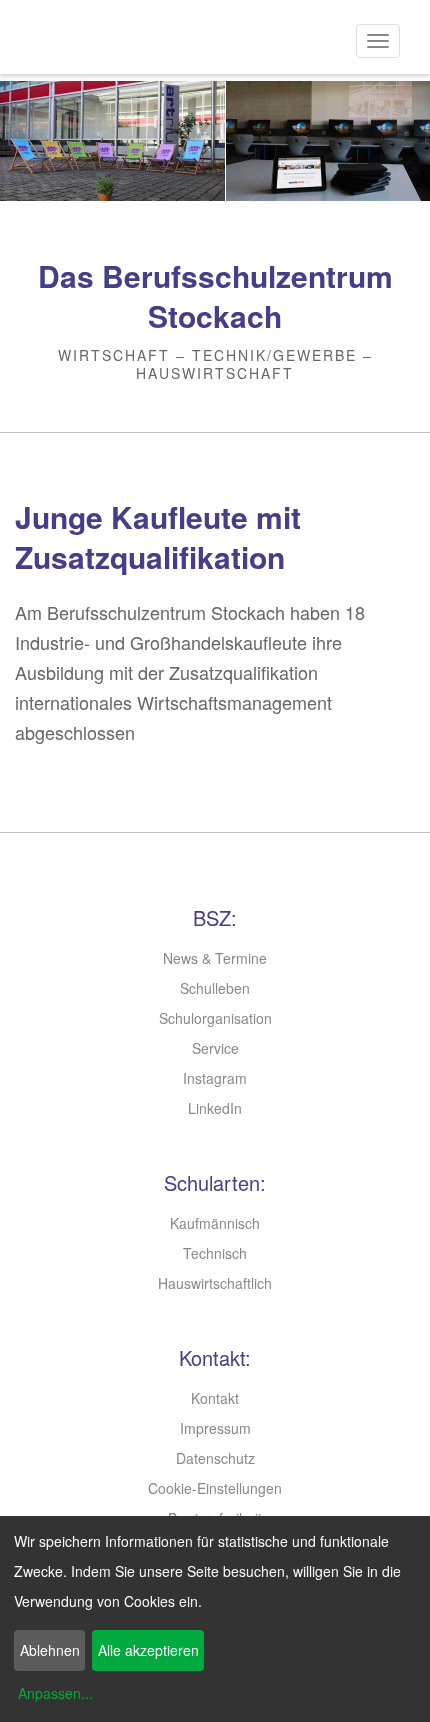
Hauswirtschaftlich (215, 1283)
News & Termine (215, 958)
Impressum (215, 1428)
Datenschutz (215, 1458)
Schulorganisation (215, 1018)
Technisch (215, 1253)
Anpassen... (55, 1693)
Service (215, 1048)
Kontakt (215, 1398)
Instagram (215, 1078)
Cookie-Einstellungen (215, 1488)
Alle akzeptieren (148, 1650)
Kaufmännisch (215, 1223)
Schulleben (215, 988)
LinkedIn (215, 1108)
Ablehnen (50, 1650)
